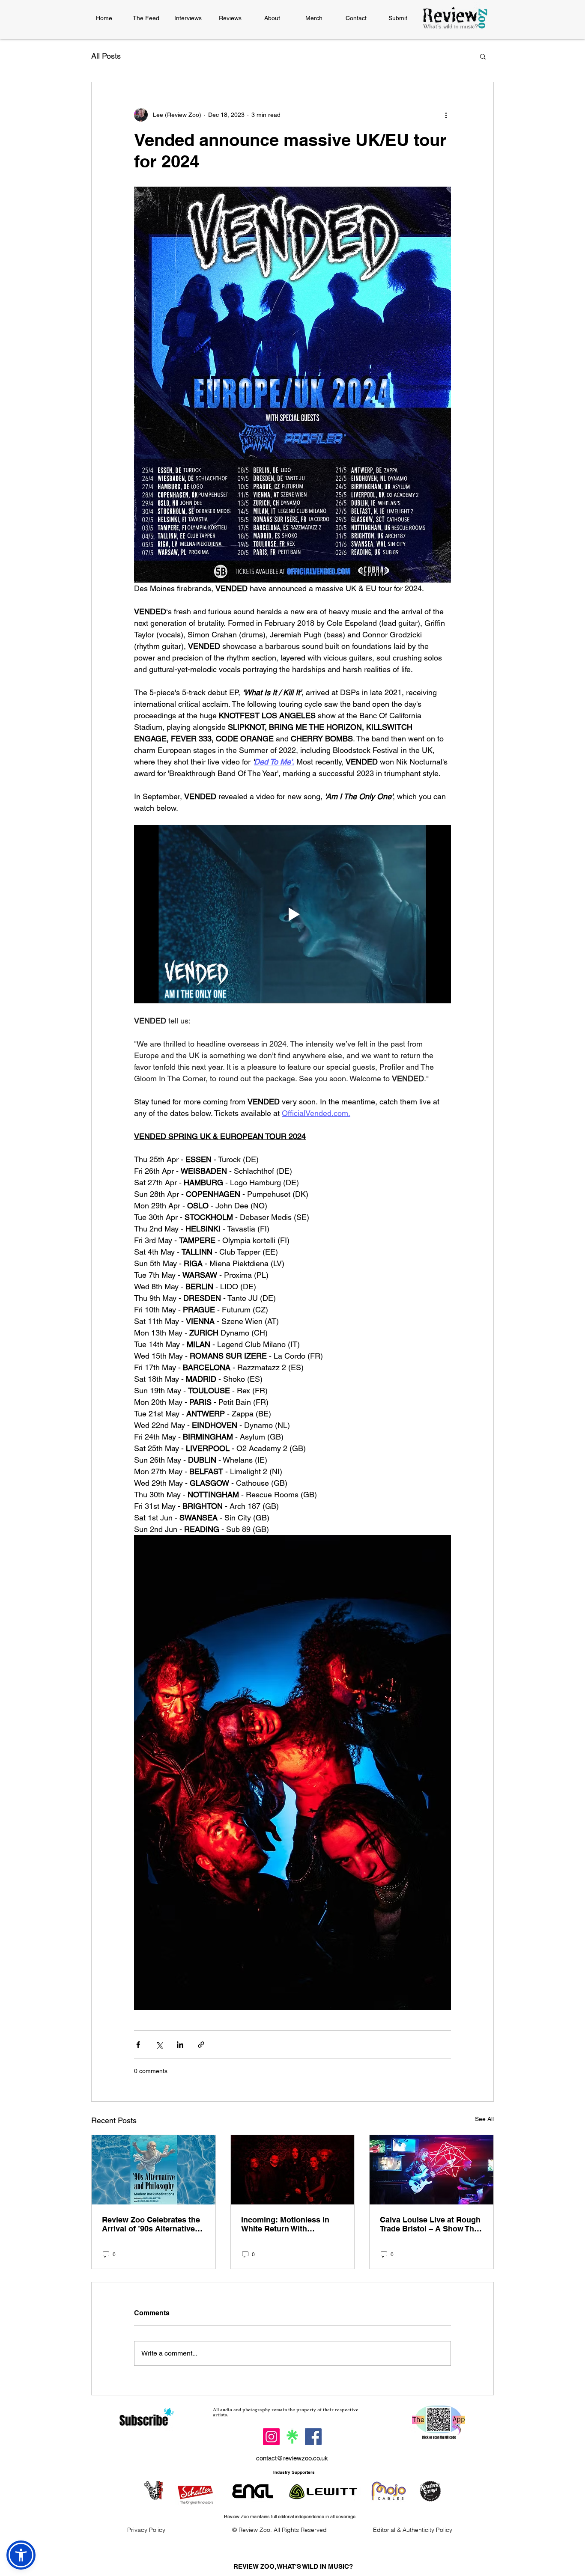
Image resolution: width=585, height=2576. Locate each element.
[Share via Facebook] (138, 2045)
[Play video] (292, 914)
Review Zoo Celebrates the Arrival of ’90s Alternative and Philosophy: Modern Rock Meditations (151, 2224)
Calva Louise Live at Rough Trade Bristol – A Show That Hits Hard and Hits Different (430, 2224)
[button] (483, 56)
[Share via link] (201, 2045)
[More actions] (446, 115)
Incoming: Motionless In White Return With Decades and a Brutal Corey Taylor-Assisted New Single (292, 2224)
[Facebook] (313, 2437)
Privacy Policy (146, 2530)
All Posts (106, 56)
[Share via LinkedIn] (180, 2045)
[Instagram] (271, 2437)
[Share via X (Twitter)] (159, 2045)
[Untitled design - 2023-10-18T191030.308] (292, 2437)
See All (484, 2119)
